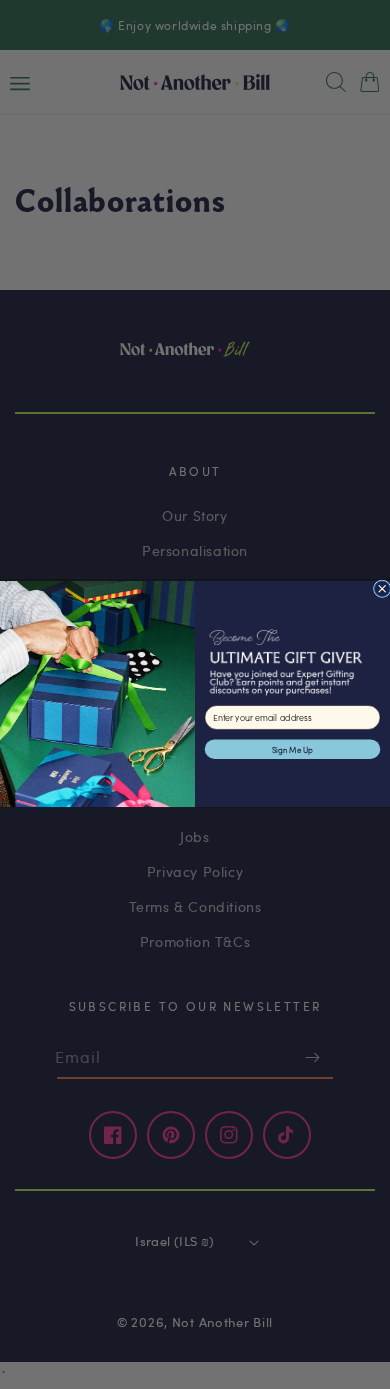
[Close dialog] (382, 589)
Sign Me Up (292, 749)
